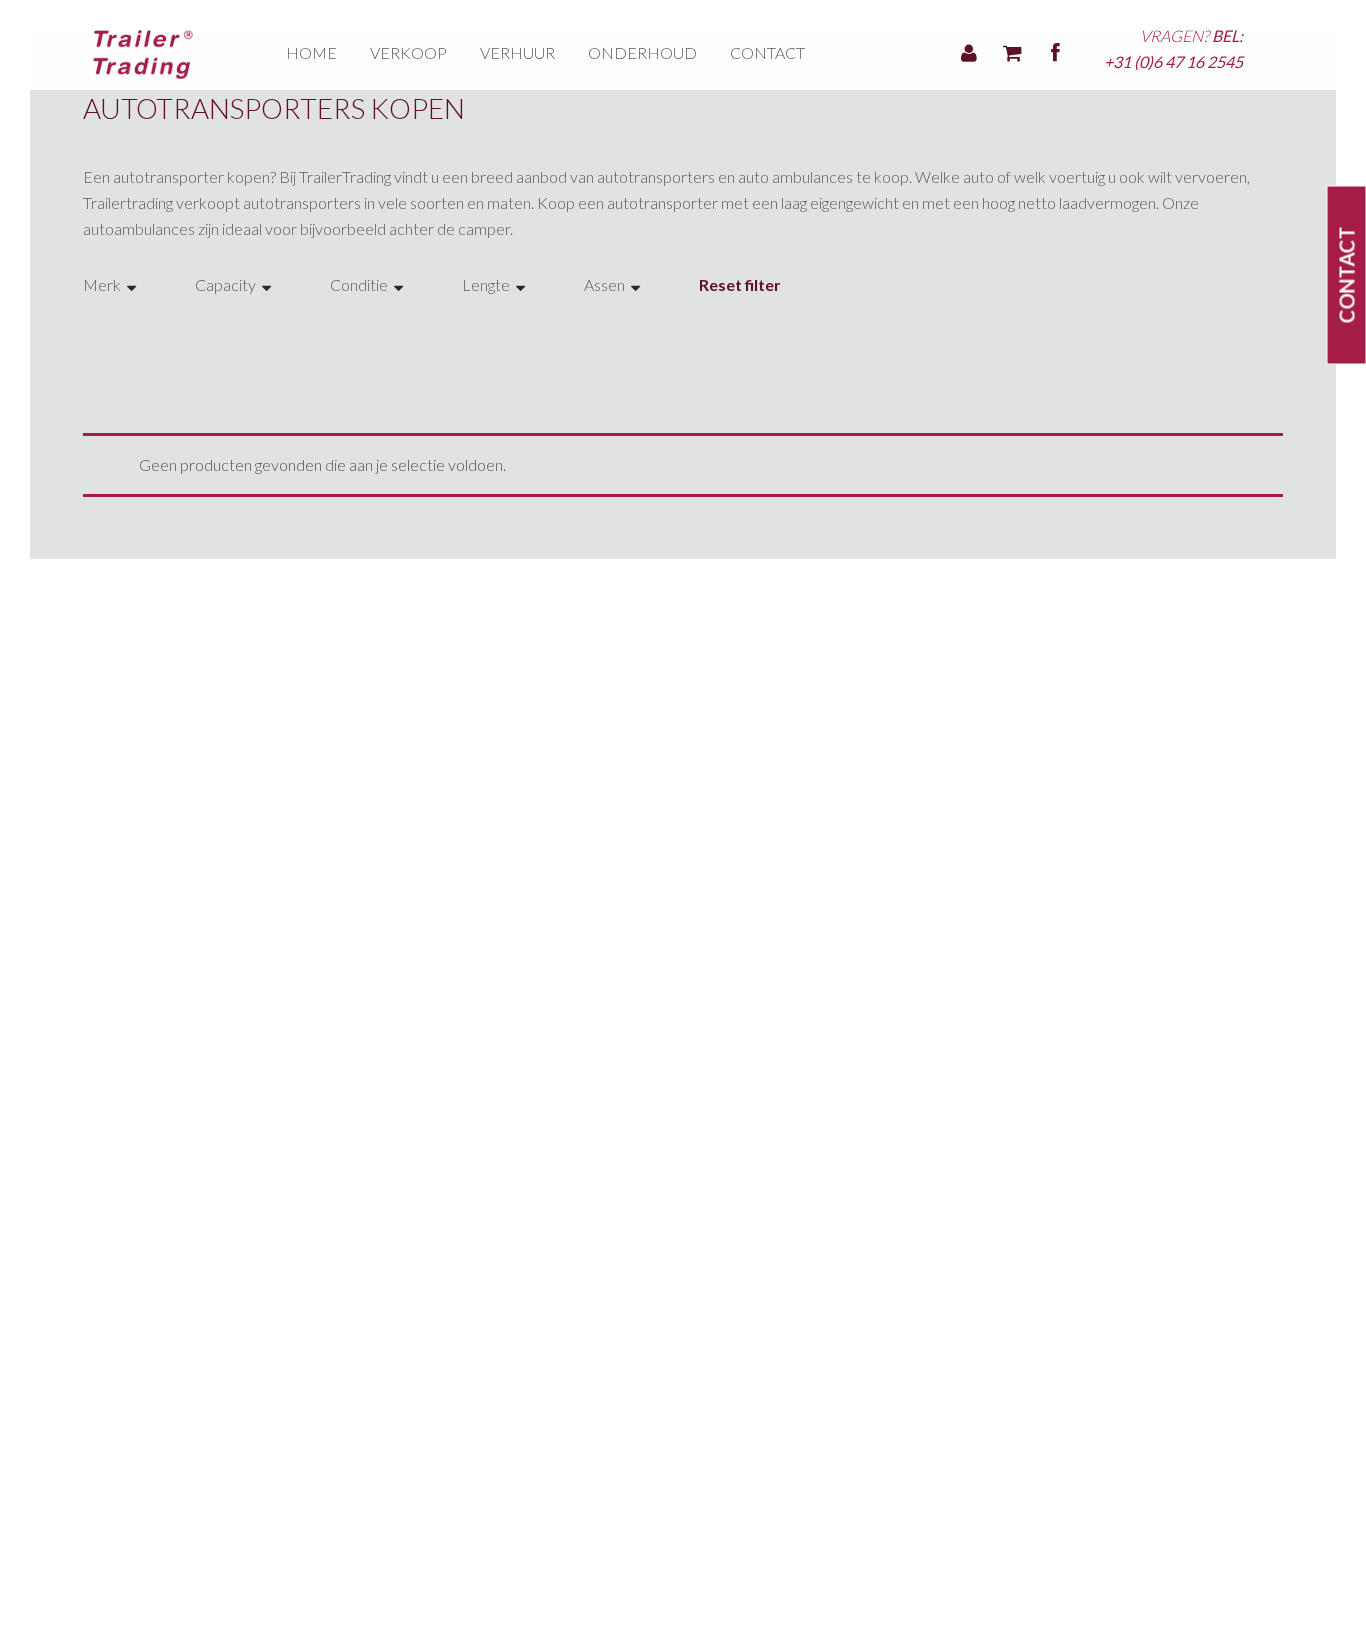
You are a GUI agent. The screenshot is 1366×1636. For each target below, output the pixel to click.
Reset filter (740, 284)
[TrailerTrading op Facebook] (1055, 50)
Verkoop (408, 52)
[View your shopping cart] (1012, 50)
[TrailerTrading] (143, 52)
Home (311, 52)
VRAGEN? (1173, 48)
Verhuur (517, 52)
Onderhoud (642, 52)
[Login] (969, 50)
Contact (767, 52)
